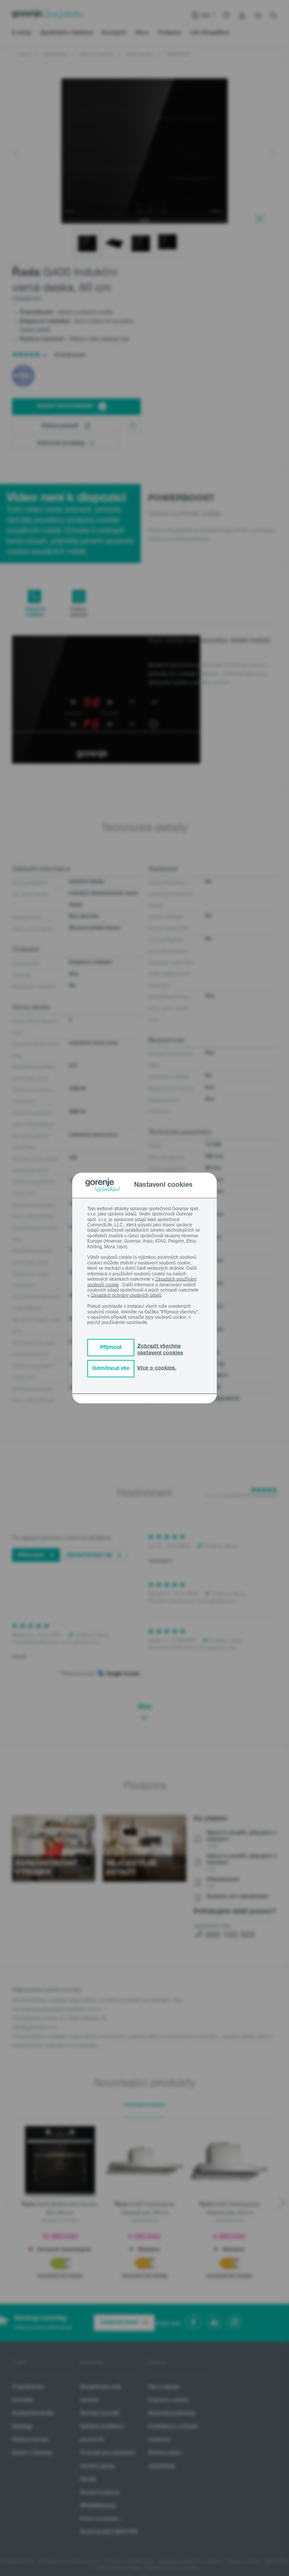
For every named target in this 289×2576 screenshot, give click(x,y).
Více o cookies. (157, 1368)
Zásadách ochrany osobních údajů (126, 1295)
